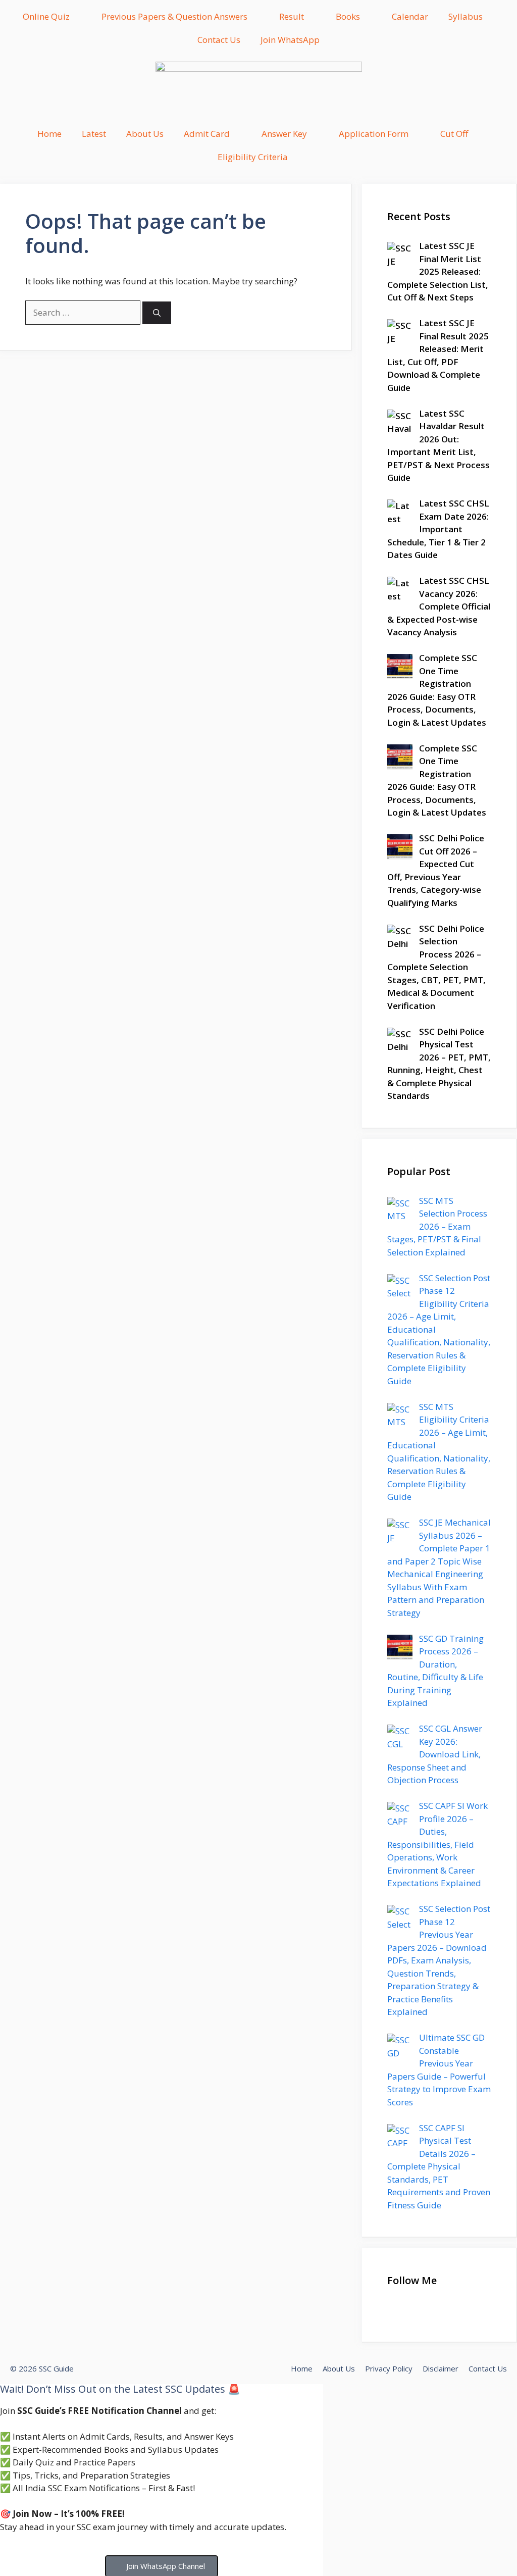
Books (348, 16)
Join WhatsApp (290, 40)
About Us (145, 134)
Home (49, 134)
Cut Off (454, 134)
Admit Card (207, 134)
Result (292, 16)
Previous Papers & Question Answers (174, 16)
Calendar (410, 16)
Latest (94, 134)
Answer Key (284, 134)
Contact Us (219, 40)
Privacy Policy (389, 2368)
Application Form (374, 134)
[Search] (157, 313)
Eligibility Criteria (253, 157)
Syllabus (466, 16)
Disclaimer (441, 2368)
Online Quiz (46, 16)
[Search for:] (84, 312)
